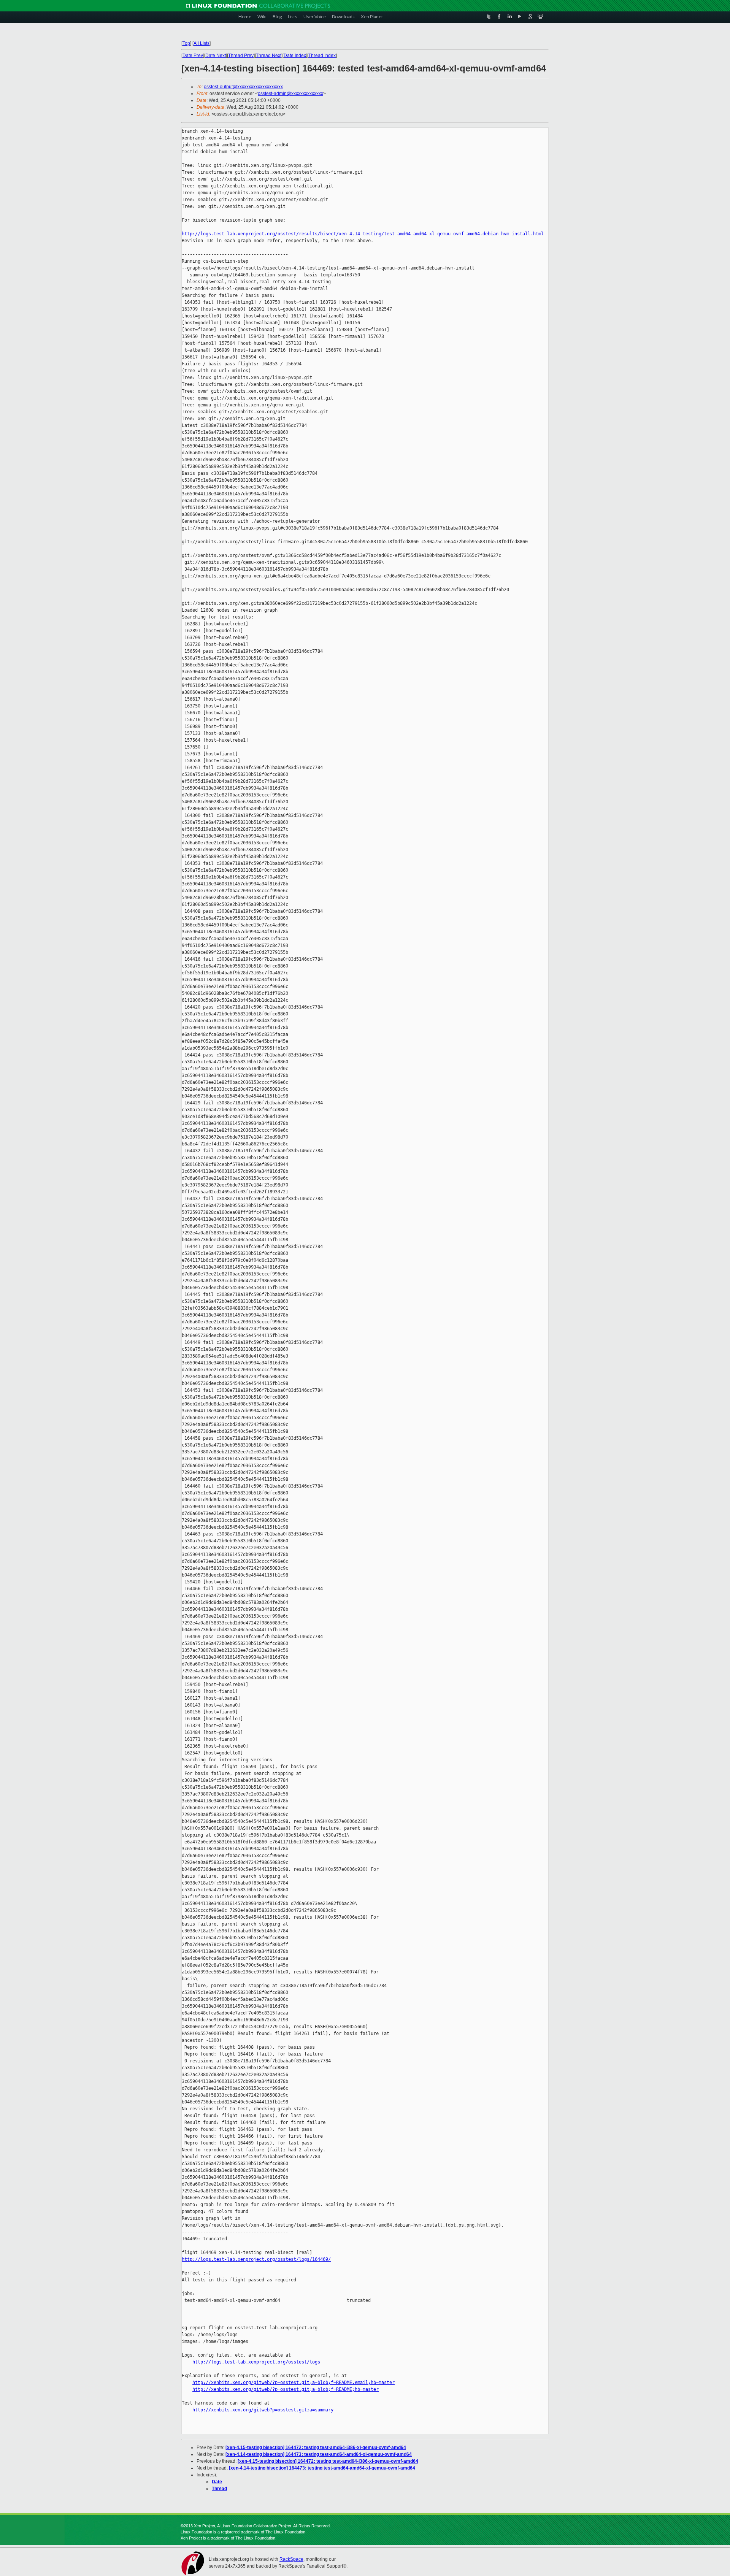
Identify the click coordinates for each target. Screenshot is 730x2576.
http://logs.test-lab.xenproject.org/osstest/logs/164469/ (256, 2259)
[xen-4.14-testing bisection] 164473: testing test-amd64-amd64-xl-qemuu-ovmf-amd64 (319, 2454)
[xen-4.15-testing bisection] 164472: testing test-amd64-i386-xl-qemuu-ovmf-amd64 (316, 2448)
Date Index (295, 56)
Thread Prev (241, 56)
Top (186, 43)
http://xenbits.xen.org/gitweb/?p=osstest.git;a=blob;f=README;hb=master (286, 2389)
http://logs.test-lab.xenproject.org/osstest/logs (256, 2362)
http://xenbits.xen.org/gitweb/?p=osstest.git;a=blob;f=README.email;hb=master (294, 2382)
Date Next (216, 56)
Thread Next (269, 56)
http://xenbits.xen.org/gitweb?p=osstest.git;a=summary (263, 2410)
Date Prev (193, 56)
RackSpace (291, 2559)
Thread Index (322, 56)
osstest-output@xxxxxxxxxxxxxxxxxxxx (243, 87)
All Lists (202, 43)
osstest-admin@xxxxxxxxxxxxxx (290, 94)
